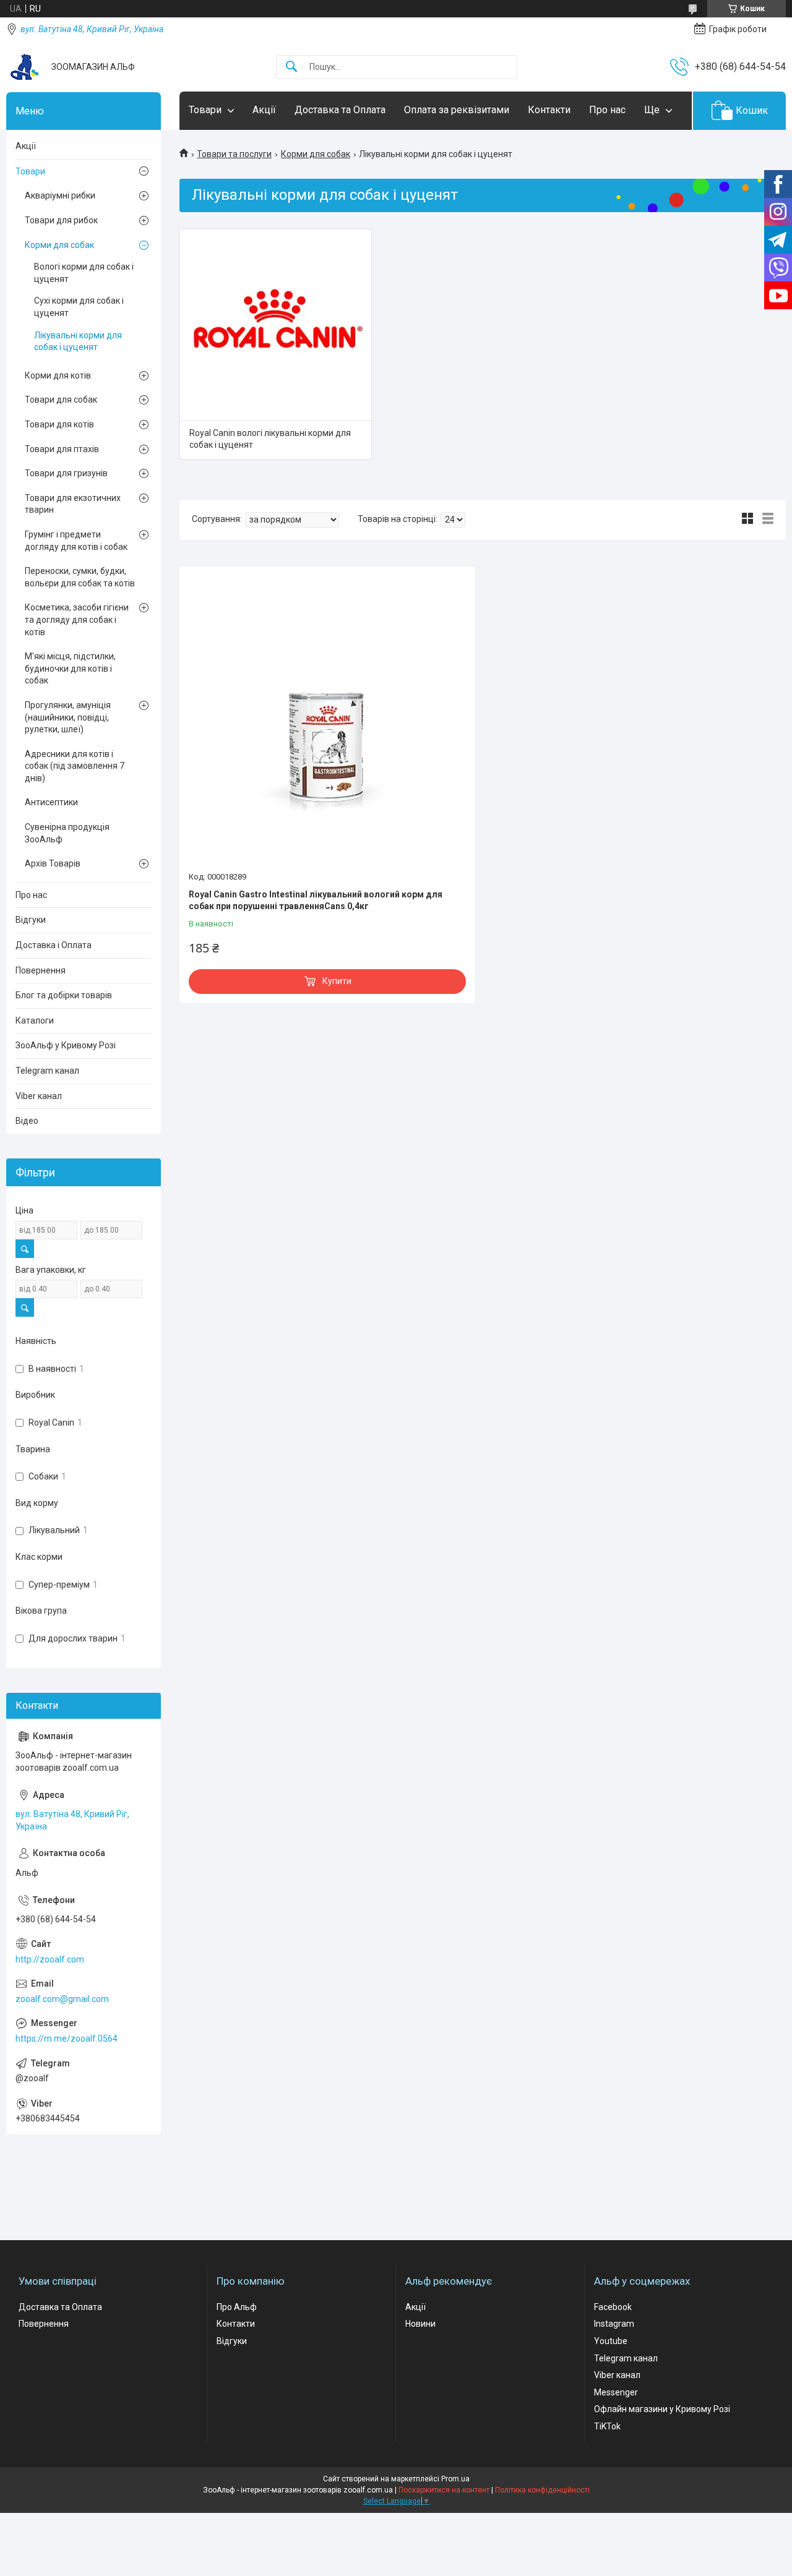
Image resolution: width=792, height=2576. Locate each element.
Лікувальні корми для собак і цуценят (78, 341)
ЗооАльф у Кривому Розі (66, 1045)
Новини (420, 2324)
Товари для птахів (62, 449)
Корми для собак (316, 154)
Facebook (613, 2307)
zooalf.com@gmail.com (62, 1999)
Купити (337, 981)
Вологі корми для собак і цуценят (84, 273)
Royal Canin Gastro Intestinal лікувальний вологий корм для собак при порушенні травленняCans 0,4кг (316, 901)
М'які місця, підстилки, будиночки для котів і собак (70, 668)
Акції (264, 110)
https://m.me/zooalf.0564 (67, 2039)
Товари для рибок (61, 220)
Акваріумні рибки (60, 195)
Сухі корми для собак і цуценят (79, 307)
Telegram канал (47, 1071)
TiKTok (607, 2426)
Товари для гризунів (66, 473)
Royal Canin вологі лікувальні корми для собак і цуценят (270, 439)
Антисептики (51, 802)
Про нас (607, 110)
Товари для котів (59, 424)
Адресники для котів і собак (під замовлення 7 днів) (75, 766)
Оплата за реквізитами (457, 110)
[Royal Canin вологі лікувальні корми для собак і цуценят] (276, 325)
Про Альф (237, 2307)
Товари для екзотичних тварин (73, 504)
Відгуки (31, 920)
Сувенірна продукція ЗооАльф (67, 833)
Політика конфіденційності (542, 2490)
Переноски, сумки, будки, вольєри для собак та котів (80, 577)
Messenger (616, 2392)
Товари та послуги (234, 154)
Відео (27, 1121)
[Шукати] (291, 67)
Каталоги (35, 1021)
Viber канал (39, 1096)
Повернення (41, 970)
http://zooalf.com (50, 1959)
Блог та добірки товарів (64, 995)
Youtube (611, 2341)
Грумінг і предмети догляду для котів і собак (76, 541)
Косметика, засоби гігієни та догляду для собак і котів (77, 619)
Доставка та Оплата (340, 110)
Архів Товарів (53, 863)
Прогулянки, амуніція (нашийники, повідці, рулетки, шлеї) (68, 717)
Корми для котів (58, 375)
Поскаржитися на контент (444, 2490)
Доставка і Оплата (54, 945)
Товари (205, 110)
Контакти (549, 110)
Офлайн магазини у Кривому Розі (662, 2409)
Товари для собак (61, 400)
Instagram (614, 2324)
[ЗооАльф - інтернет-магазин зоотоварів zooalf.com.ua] (24, 67)
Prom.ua (455, 2479)
